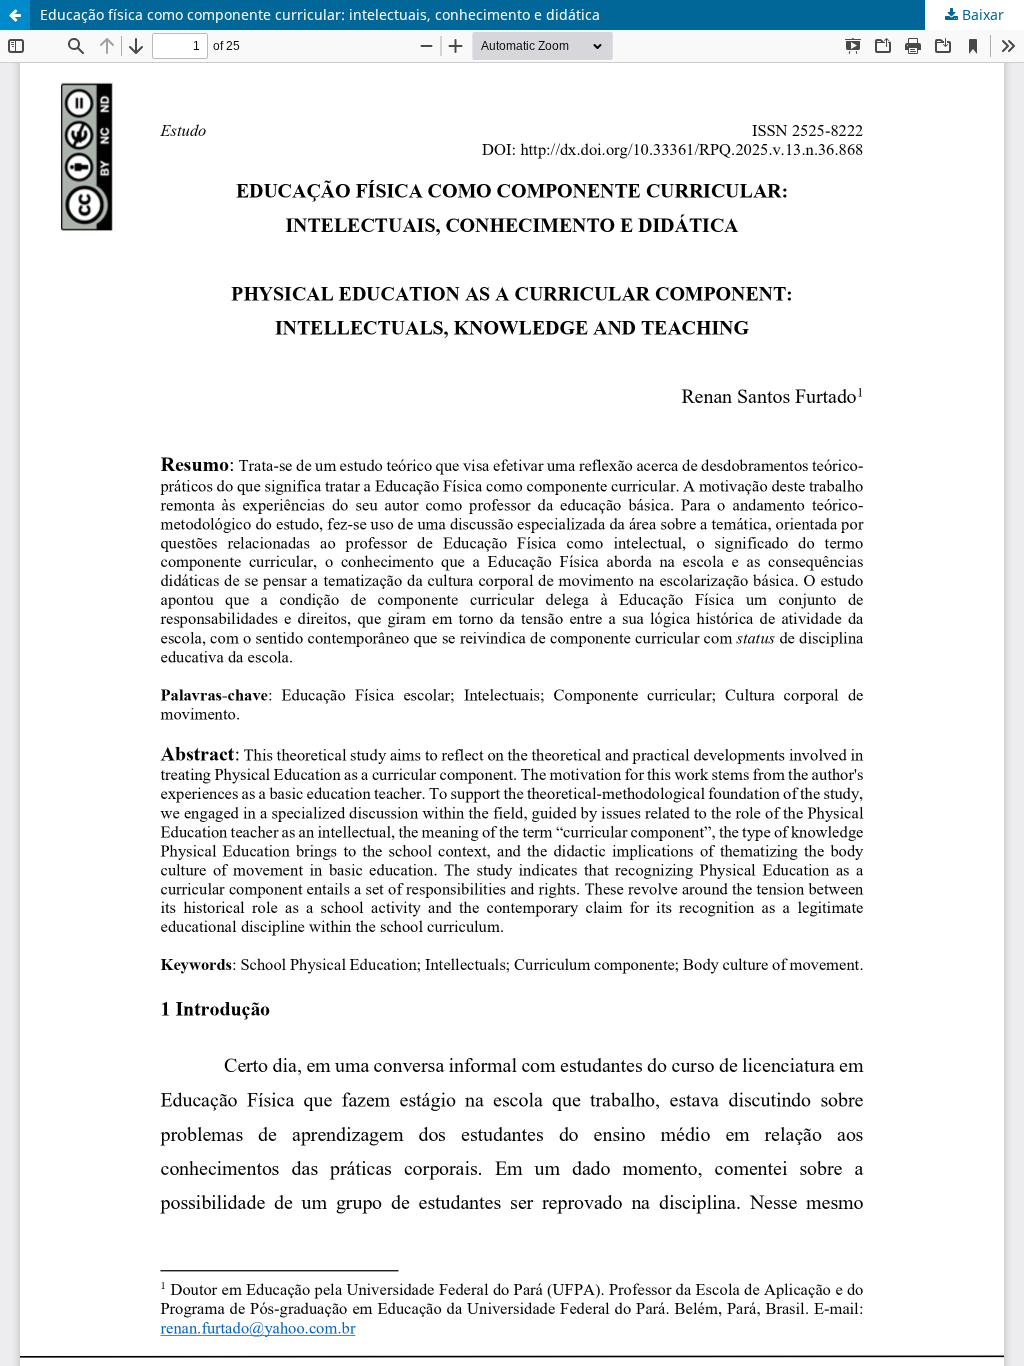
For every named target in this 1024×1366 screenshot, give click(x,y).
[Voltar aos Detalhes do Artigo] (15, 15)
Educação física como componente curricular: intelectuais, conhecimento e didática (320, 14)
